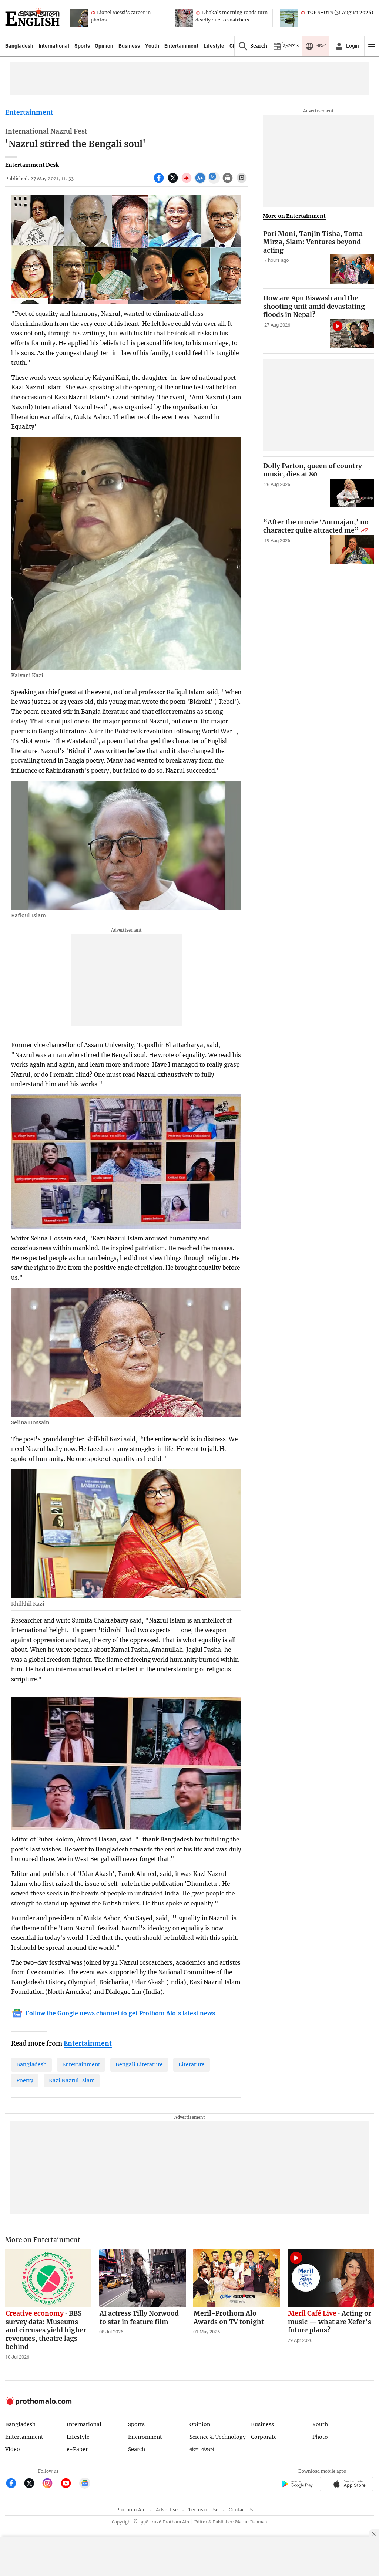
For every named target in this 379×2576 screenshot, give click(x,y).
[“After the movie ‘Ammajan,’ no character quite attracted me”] (352, 549)
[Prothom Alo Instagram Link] (51, 2484)
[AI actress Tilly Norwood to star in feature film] (142, 2278)
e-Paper (77, 2449)
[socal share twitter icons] (174, 182)
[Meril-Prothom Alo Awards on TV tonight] (237, 2278)
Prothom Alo (131, 2510)
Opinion (104, 46)
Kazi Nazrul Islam (72, 2080)
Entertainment (181, 46)
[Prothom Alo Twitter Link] (32, 2484)
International (54, 46)
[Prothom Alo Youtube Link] (69, 2484)
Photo (320, 2437)
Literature (192, 2064)
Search (137, 2449)
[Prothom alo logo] (38, 2403)
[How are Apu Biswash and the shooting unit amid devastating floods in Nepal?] (352, 334)
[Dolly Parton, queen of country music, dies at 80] (352, 493)
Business (129, 46)
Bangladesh (19, 46)
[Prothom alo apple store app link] (350, 2485)
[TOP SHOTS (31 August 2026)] (289, 18)
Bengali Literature (139, 2064)
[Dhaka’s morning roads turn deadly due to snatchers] (184, 18)
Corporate (264, 2437)
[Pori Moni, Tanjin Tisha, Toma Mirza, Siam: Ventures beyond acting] (352, 269)
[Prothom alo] (32, 18)
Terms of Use (203, 2510)
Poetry (25, 2080)
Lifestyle (214, 46)
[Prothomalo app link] (297, 2485)
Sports (82, 46)
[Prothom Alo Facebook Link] (14, 2484)
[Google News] (85, 2484)
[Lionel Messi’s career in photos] (79, 18)
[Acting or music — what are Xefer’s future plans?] (331, 2278)
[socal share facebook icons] (160, 182)
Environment (145, 2437)
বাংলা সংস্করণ (202, 2449)
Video (13, 2449)
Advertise (167, 2510)
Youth (152, 46)
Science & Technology (218, 2437)
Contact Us (241, 2510)
